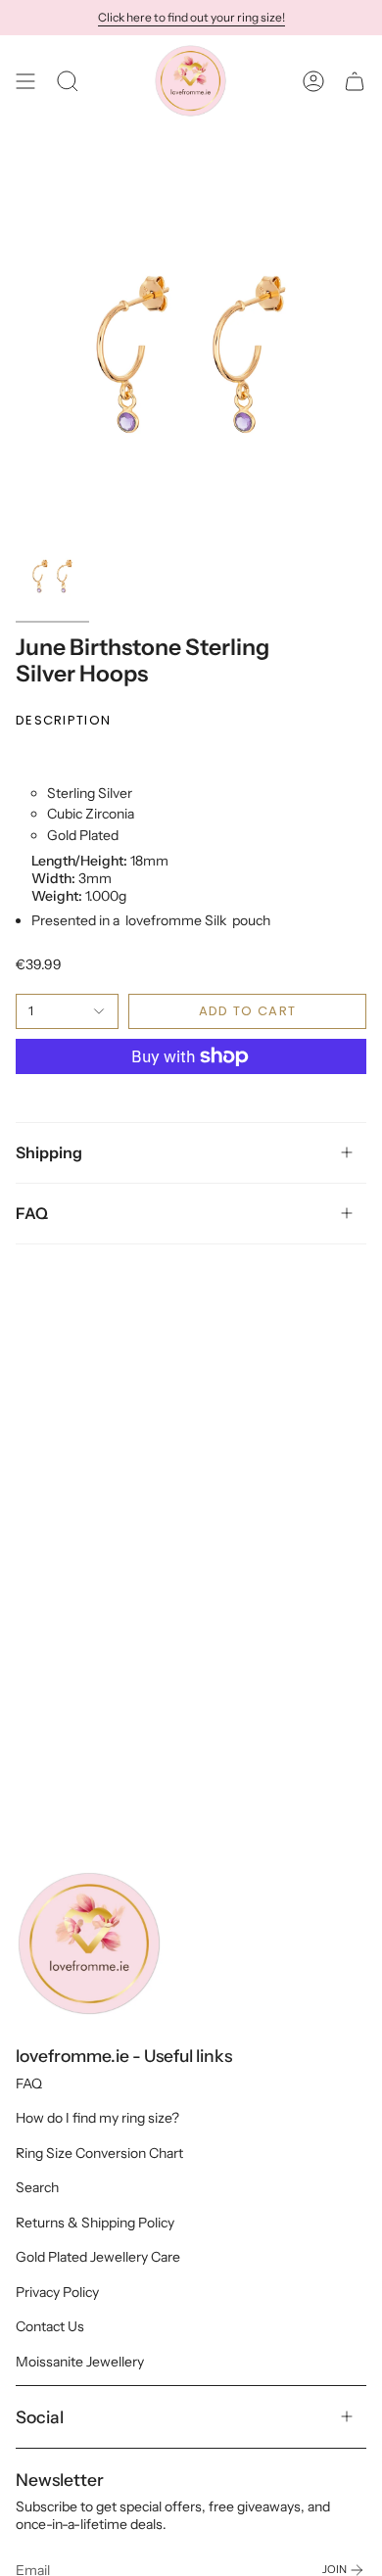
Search (37, 2187)
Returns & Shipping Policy (95, 2223)
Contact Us (50, 2326)
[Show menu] (25, 81)
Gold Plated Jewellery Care (98, 2257)
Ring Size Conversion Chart (99, 2153)
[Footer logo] (89, 1944)
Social (40, 2417)
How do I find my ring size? (97, 2118)
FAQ (32, 1213)
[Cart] (355, 81)
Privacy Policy (57, 2292)
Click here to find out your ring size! (191, 17)
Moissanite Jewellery (80, 2362)
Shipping (49, 1152)
